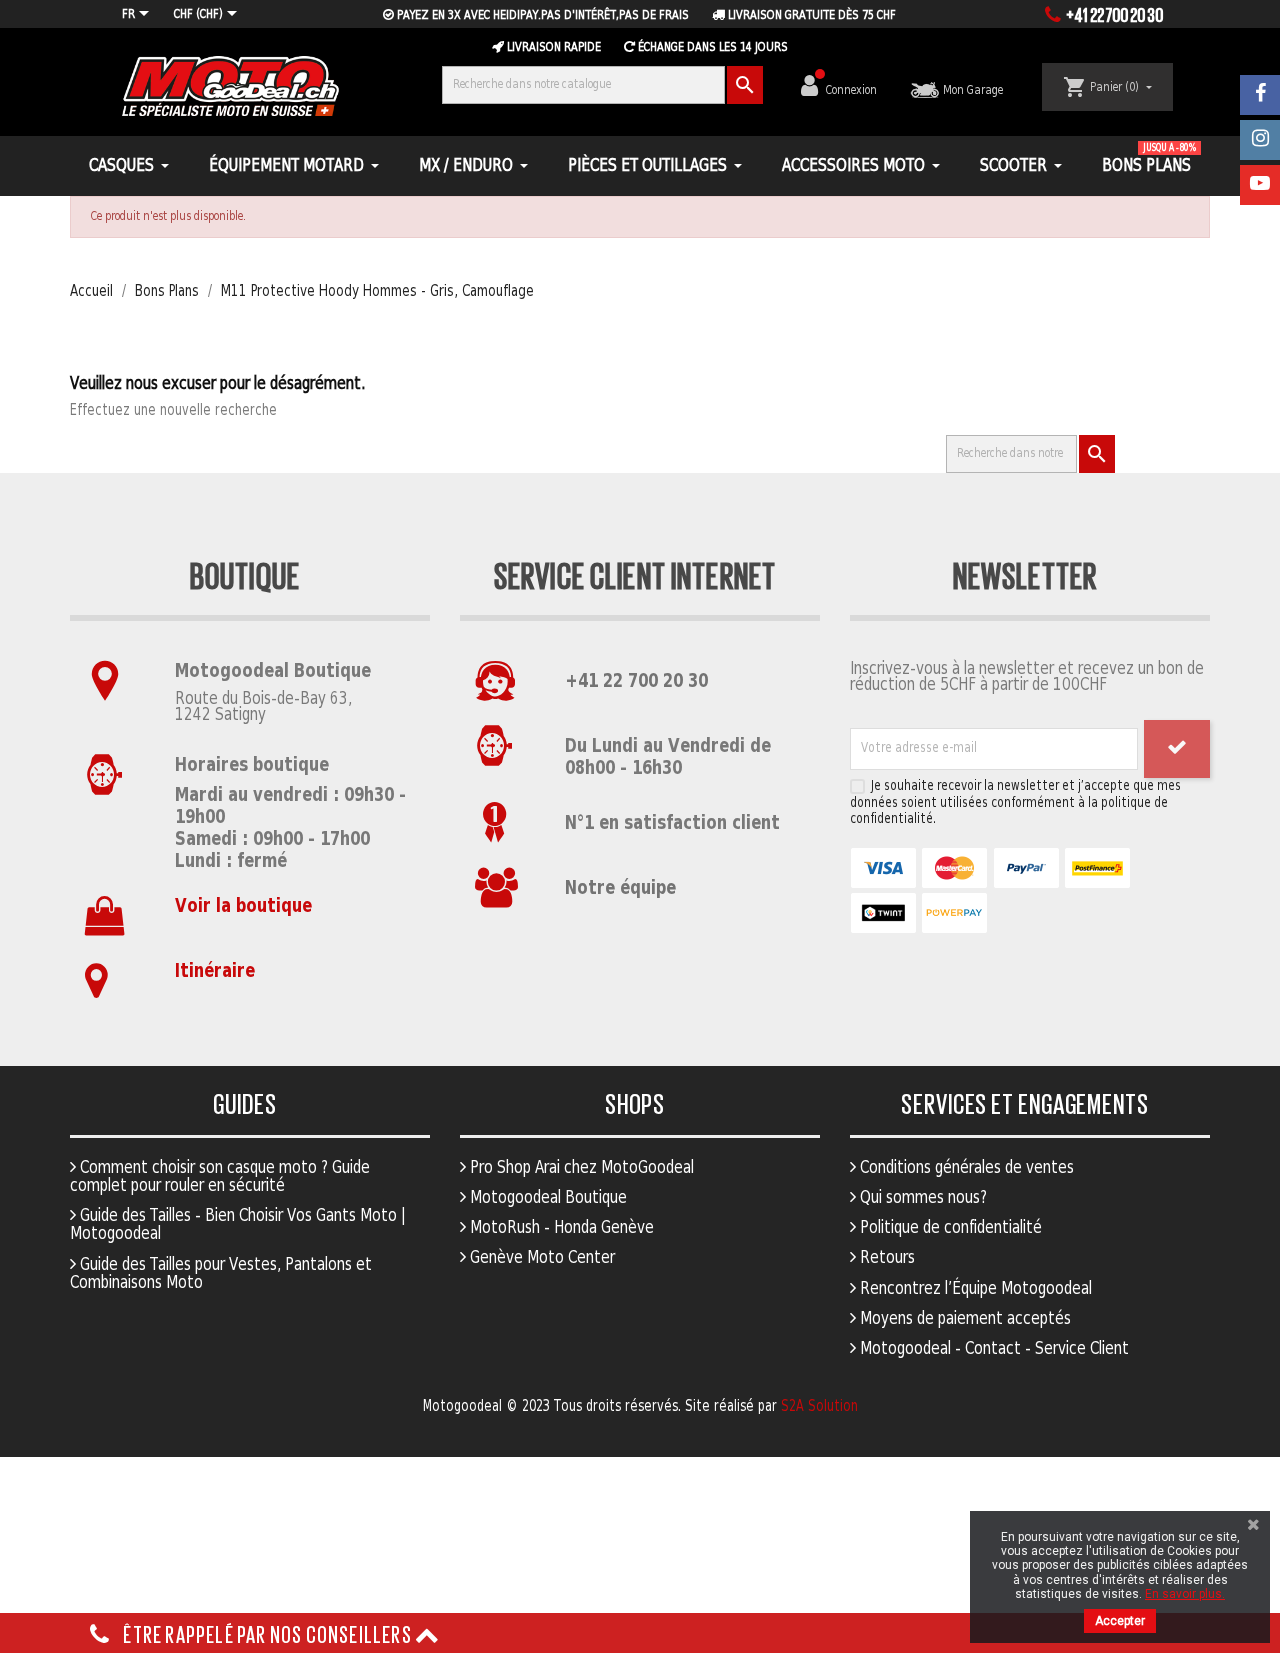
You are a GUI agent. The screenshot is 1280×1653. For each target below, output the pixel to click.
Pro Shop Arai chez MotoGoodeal (580, 1168)
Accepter (1120, 1621)
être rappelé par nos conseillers (267, 1633)
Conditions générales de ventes (965, 1168)
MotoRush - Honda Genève (560, 1228)
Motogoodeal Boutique (546, 1198)
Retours (885, 1258)
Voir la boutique (243, 906)
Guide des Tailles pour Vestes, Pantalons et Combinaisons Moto (221, 1274)
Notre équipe (620, 888)
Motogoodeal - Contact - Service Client (992, 1349)
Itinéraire (215, 971)
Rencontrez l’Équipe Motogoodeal (974, 1289)
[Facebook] (1260, 95)
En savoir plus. (1185, 1594)
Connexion (853, 90)
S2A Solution (819, 1407)
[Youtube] (1260, 185)
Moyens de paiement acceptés (963, 1319)
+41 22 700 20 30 (636, 681)
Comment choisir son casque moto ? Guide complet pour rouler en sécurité (220, 1177)
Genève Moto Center (540, 1258)
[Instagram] (1260, 140)
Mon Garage (971, 90)
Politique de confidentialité (949, 1228)
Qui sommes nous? (921, 1198)
